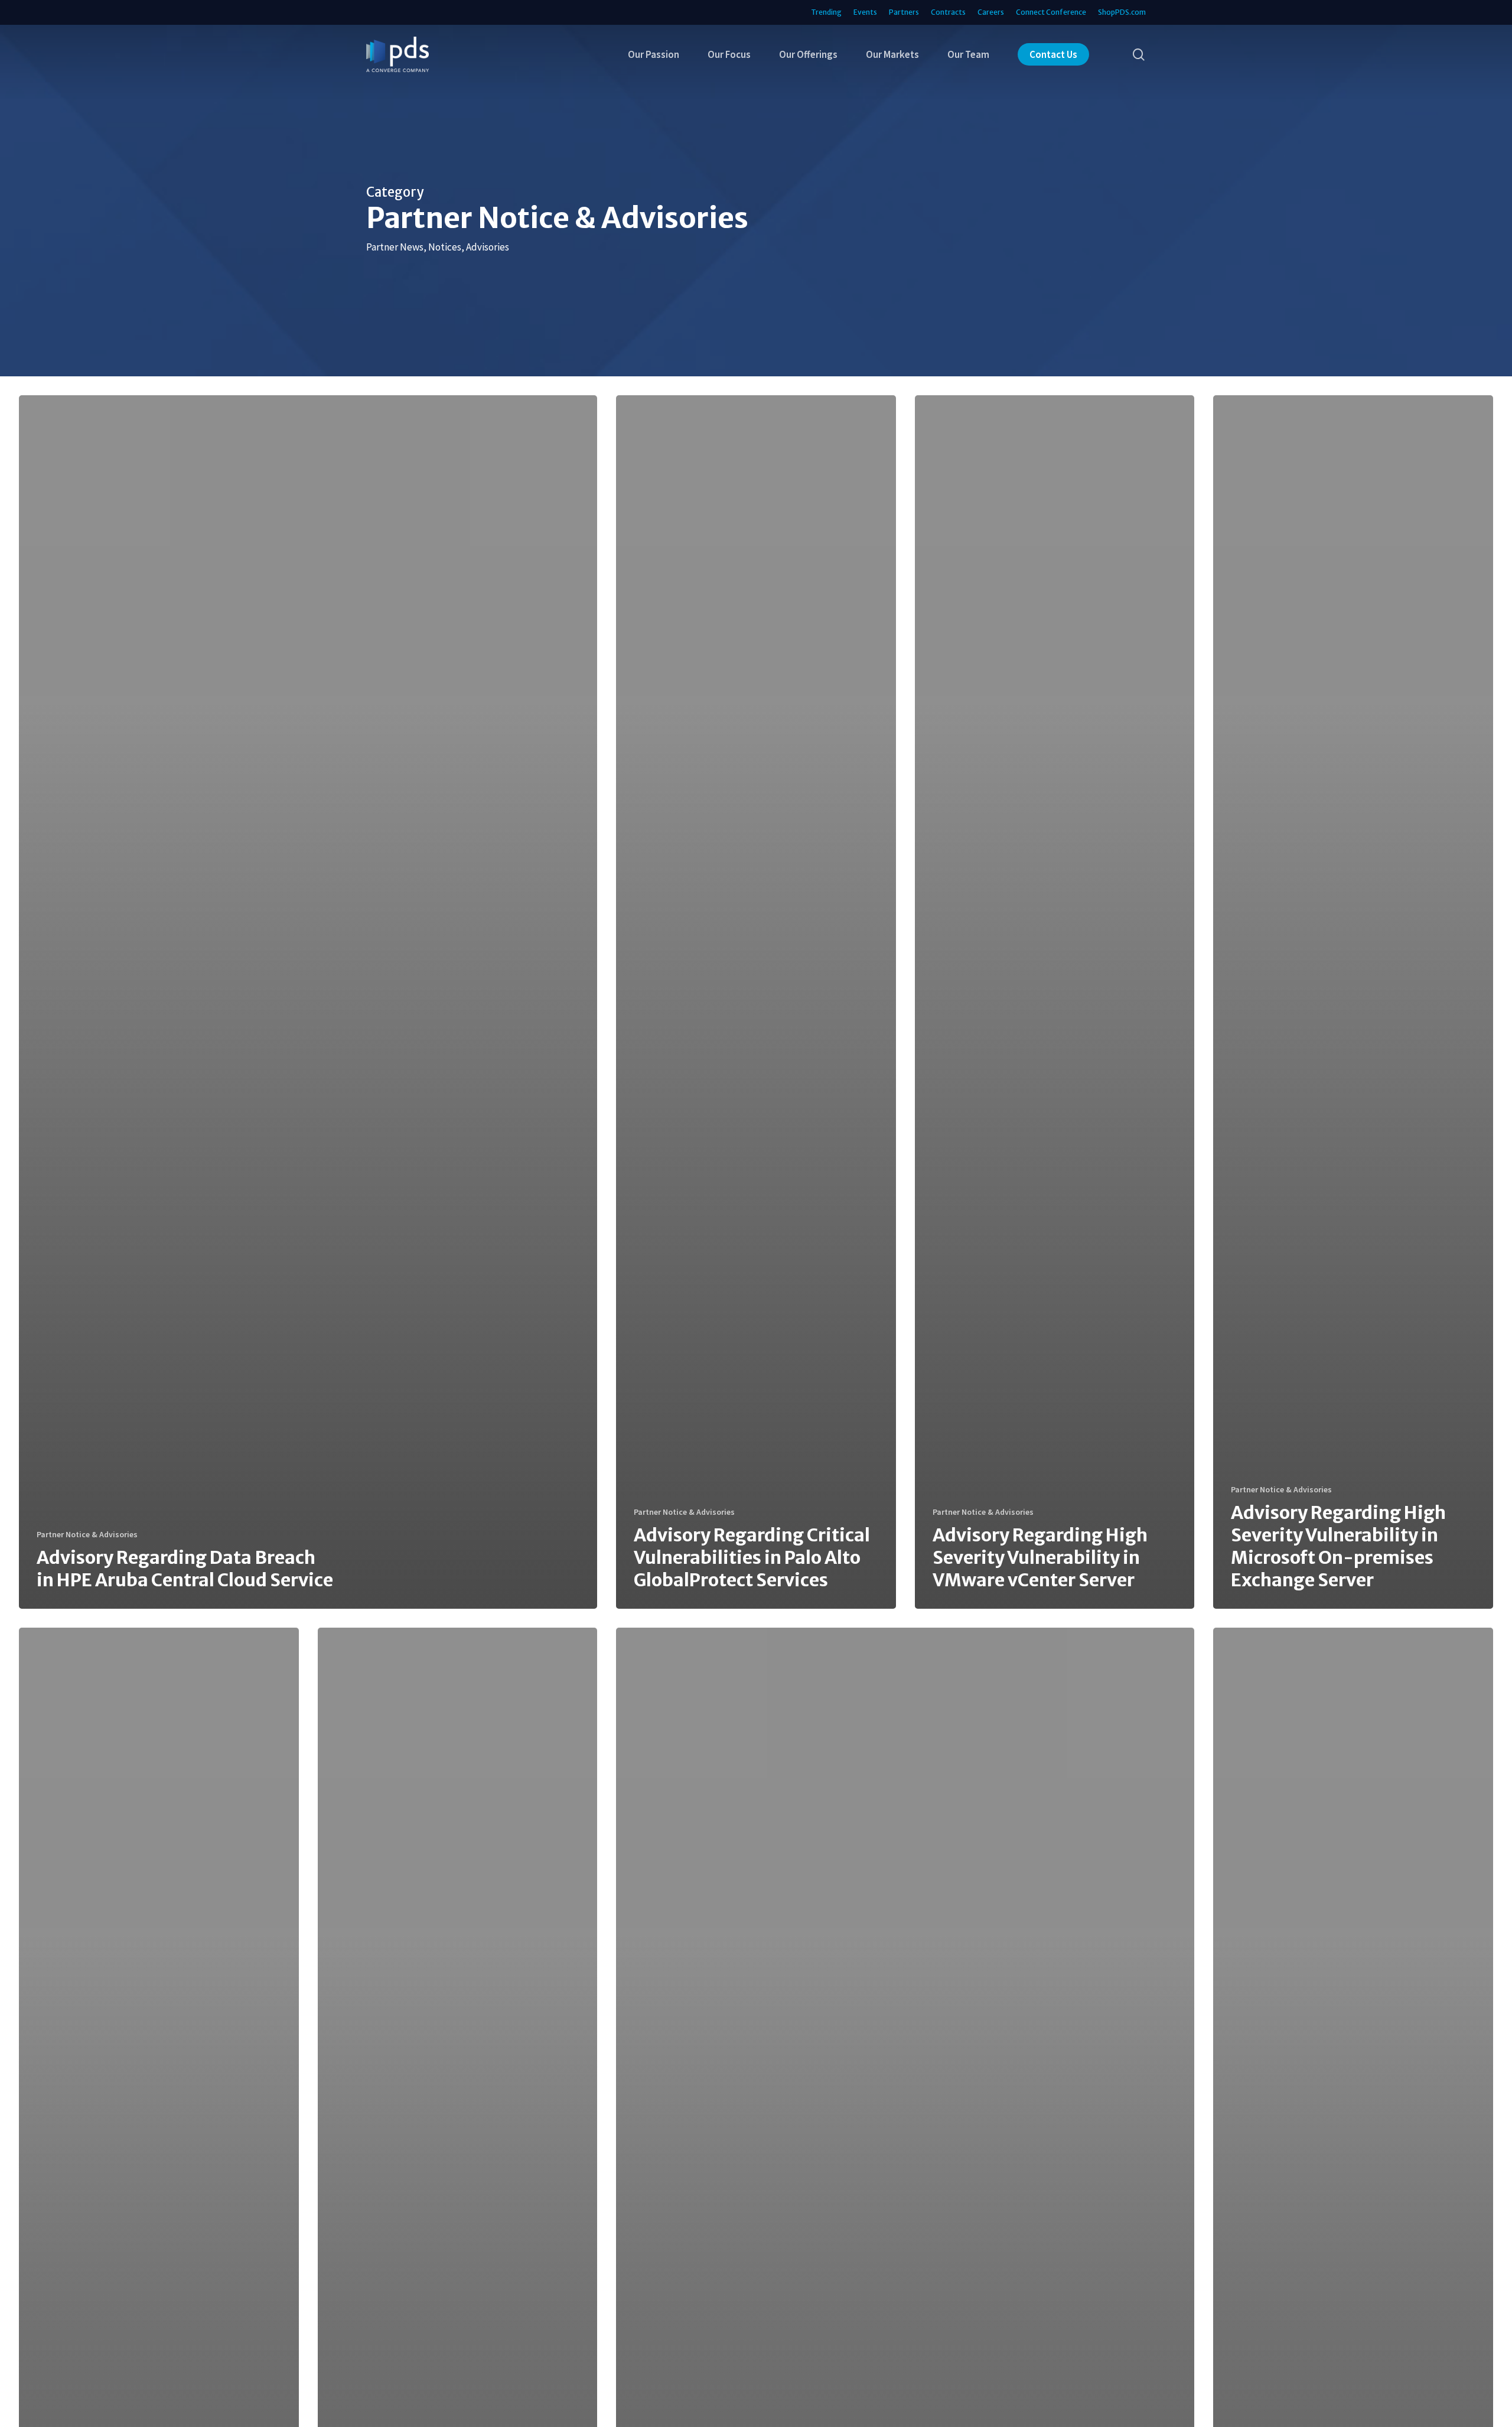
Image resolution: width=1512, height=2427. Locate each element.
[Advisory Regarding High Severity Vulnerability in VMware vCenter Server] (1055, 1002)
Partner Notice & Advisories (87, 1534)
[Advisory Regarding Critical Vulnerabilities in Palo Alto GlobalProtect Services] (756, 1002)
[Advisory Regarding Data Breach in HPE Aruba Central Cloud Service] (308, 1002)
